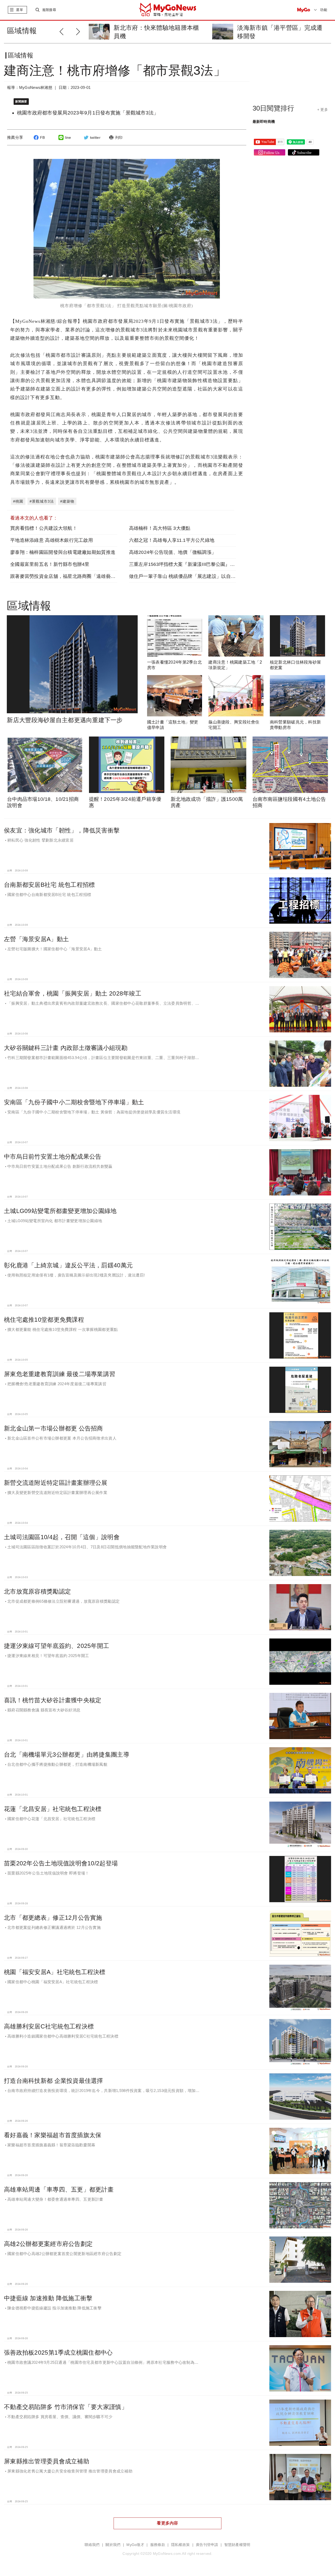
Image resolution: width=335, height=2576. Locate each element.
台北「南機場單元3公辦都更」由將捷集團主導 (67, 1755)
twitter (95, 137)
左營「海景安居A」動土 (36, 939)
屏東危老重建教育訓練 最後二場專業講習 (60, 1374)
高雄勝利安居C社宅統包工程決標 (49, 2026)
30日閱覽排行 (273, 108)
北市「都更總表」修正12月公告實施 (53, 1918)
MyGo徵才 (135, 2545)
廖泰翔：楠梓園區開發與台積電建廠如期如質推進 (63, 552)
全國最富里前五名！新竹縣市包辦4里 (50, 564)
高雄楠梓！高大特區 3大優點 (160, 528)
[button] (79, 31)
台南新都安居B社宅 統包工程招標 (49, 885)
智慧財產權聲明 (237, 2545)
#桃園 (18, 501)
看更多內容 (167, 2523)
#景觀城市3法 (42, 501)
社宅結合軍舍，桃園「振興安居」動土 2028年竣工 (73, 993)
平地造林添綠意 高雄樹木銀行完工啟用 (52, 540)
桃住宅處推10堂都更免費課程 (44, 1320)
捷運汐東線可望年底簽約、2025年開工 (57, 1646)
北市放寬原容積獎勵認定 (37, 1591)
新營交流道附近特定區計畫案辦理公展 (56, 1483)
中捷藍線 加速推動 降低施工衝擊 (48, 2298)
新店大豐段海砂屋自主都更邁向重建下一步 (65, 720)
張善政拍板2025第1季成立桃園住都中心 (58, 2353)
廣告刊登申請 (207, 2545)
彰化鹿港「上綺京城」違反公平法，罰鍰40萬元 (68, 1265)
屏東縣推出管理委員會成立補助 (47, 2461)
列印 (119, 137)
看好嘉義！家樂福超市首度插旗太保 (53, 2135)
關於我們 (113, 2545)
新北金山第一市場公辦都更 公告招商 (54, 1428)
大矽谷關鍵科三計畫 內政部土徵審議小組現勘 (66, 1048)
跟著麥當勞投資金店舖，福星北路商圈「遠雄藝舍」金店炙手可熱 (80, 576)
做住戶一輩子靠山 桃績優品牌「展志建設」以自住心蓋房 (189, 576)
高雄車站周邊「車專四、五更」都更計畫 (59, 2189)
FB (43, 137)
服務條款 (158, 2545)
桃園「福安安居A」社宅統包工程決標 (55, 1972)
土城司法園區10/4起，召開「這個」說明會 (62, 1537)
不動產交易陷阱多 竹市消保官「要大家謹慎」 (66, 2407)
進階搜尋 (49, 10)
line (68, 137)
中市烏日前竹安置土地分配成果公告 (53, 1157)
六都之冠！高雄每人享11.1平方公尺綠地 (172, 540)
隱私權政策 (180, 2545)
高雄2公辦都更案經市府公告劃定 (48, 2244)
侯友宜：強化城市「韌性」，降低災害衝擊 (62, 830)
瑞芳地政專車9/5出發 (266, 28)
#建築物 (67, 501)
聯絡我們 (92, 2545)
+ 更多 (323, 110)
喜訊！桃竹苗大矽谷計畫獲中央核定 (53, 1700)
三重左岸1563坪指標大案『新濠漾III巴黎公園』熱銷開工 (189, 564)
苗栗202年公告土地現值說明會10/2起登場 (61, 1863)
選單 (19, 10)
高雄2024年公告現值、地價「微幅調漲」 (173, 552)
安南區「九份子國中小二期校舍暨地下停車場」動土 (74, 1102)
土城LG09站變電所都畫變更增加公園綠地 (60, 1211)
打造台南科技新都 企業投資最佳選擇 (54, 2081)
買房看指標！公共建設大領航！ (44, 528)
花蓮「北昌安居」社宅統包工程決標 (53, 1809)
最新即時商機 (264, 122)
